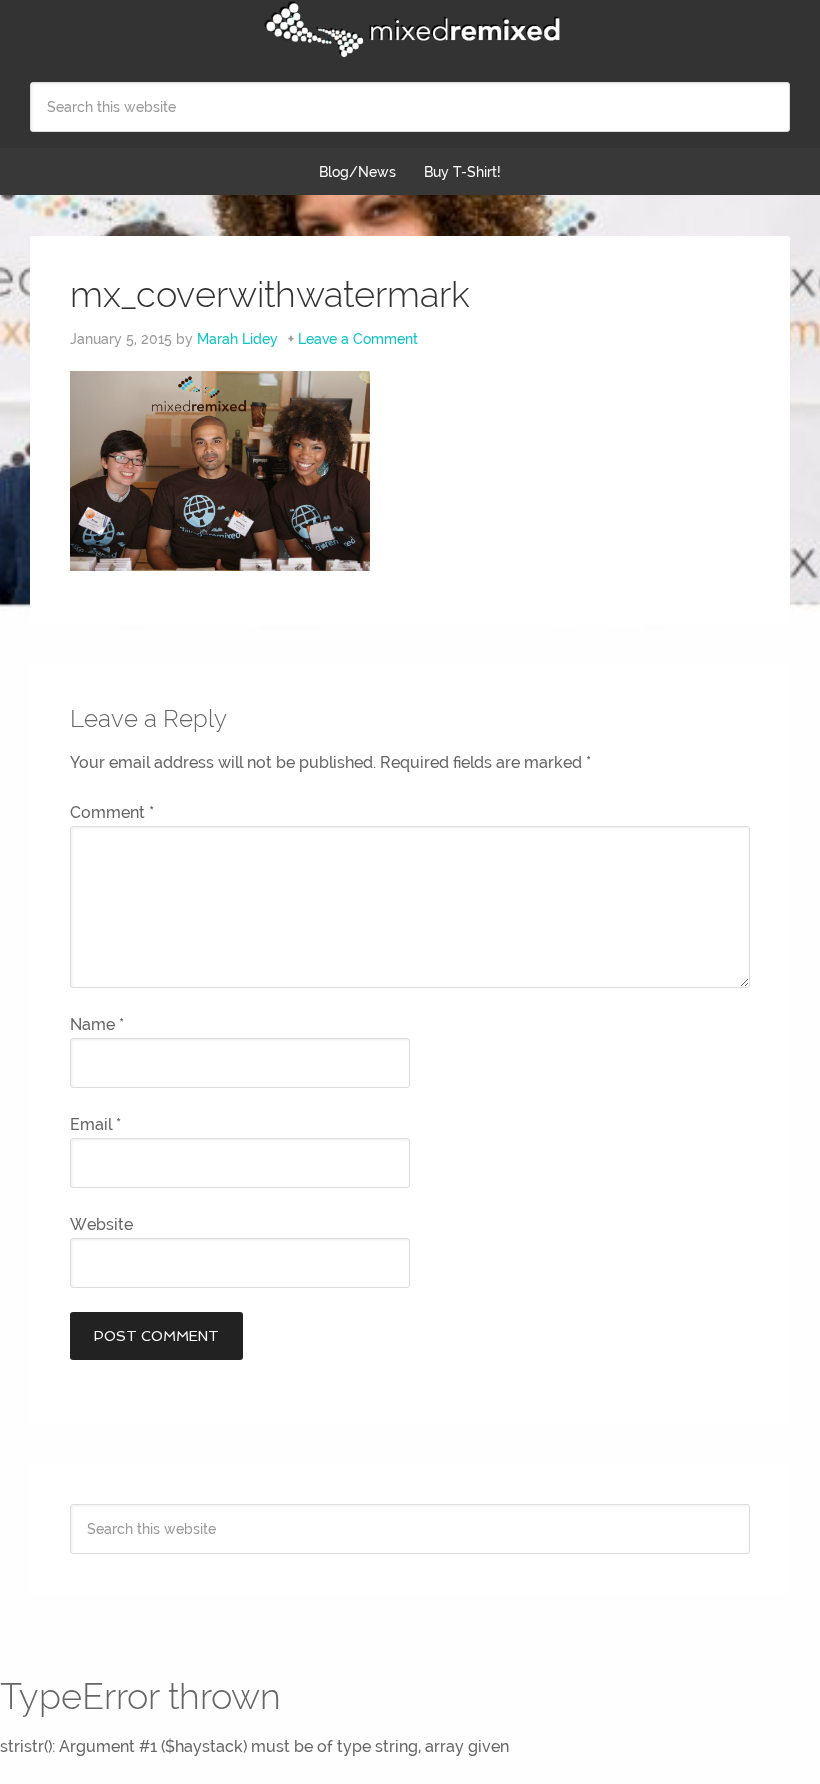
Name (97, 1024)
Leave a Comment (358, 339)
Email (95, 1124)
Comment (112, 812)
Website (101, 1224)
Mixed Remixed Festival (410, 30)
